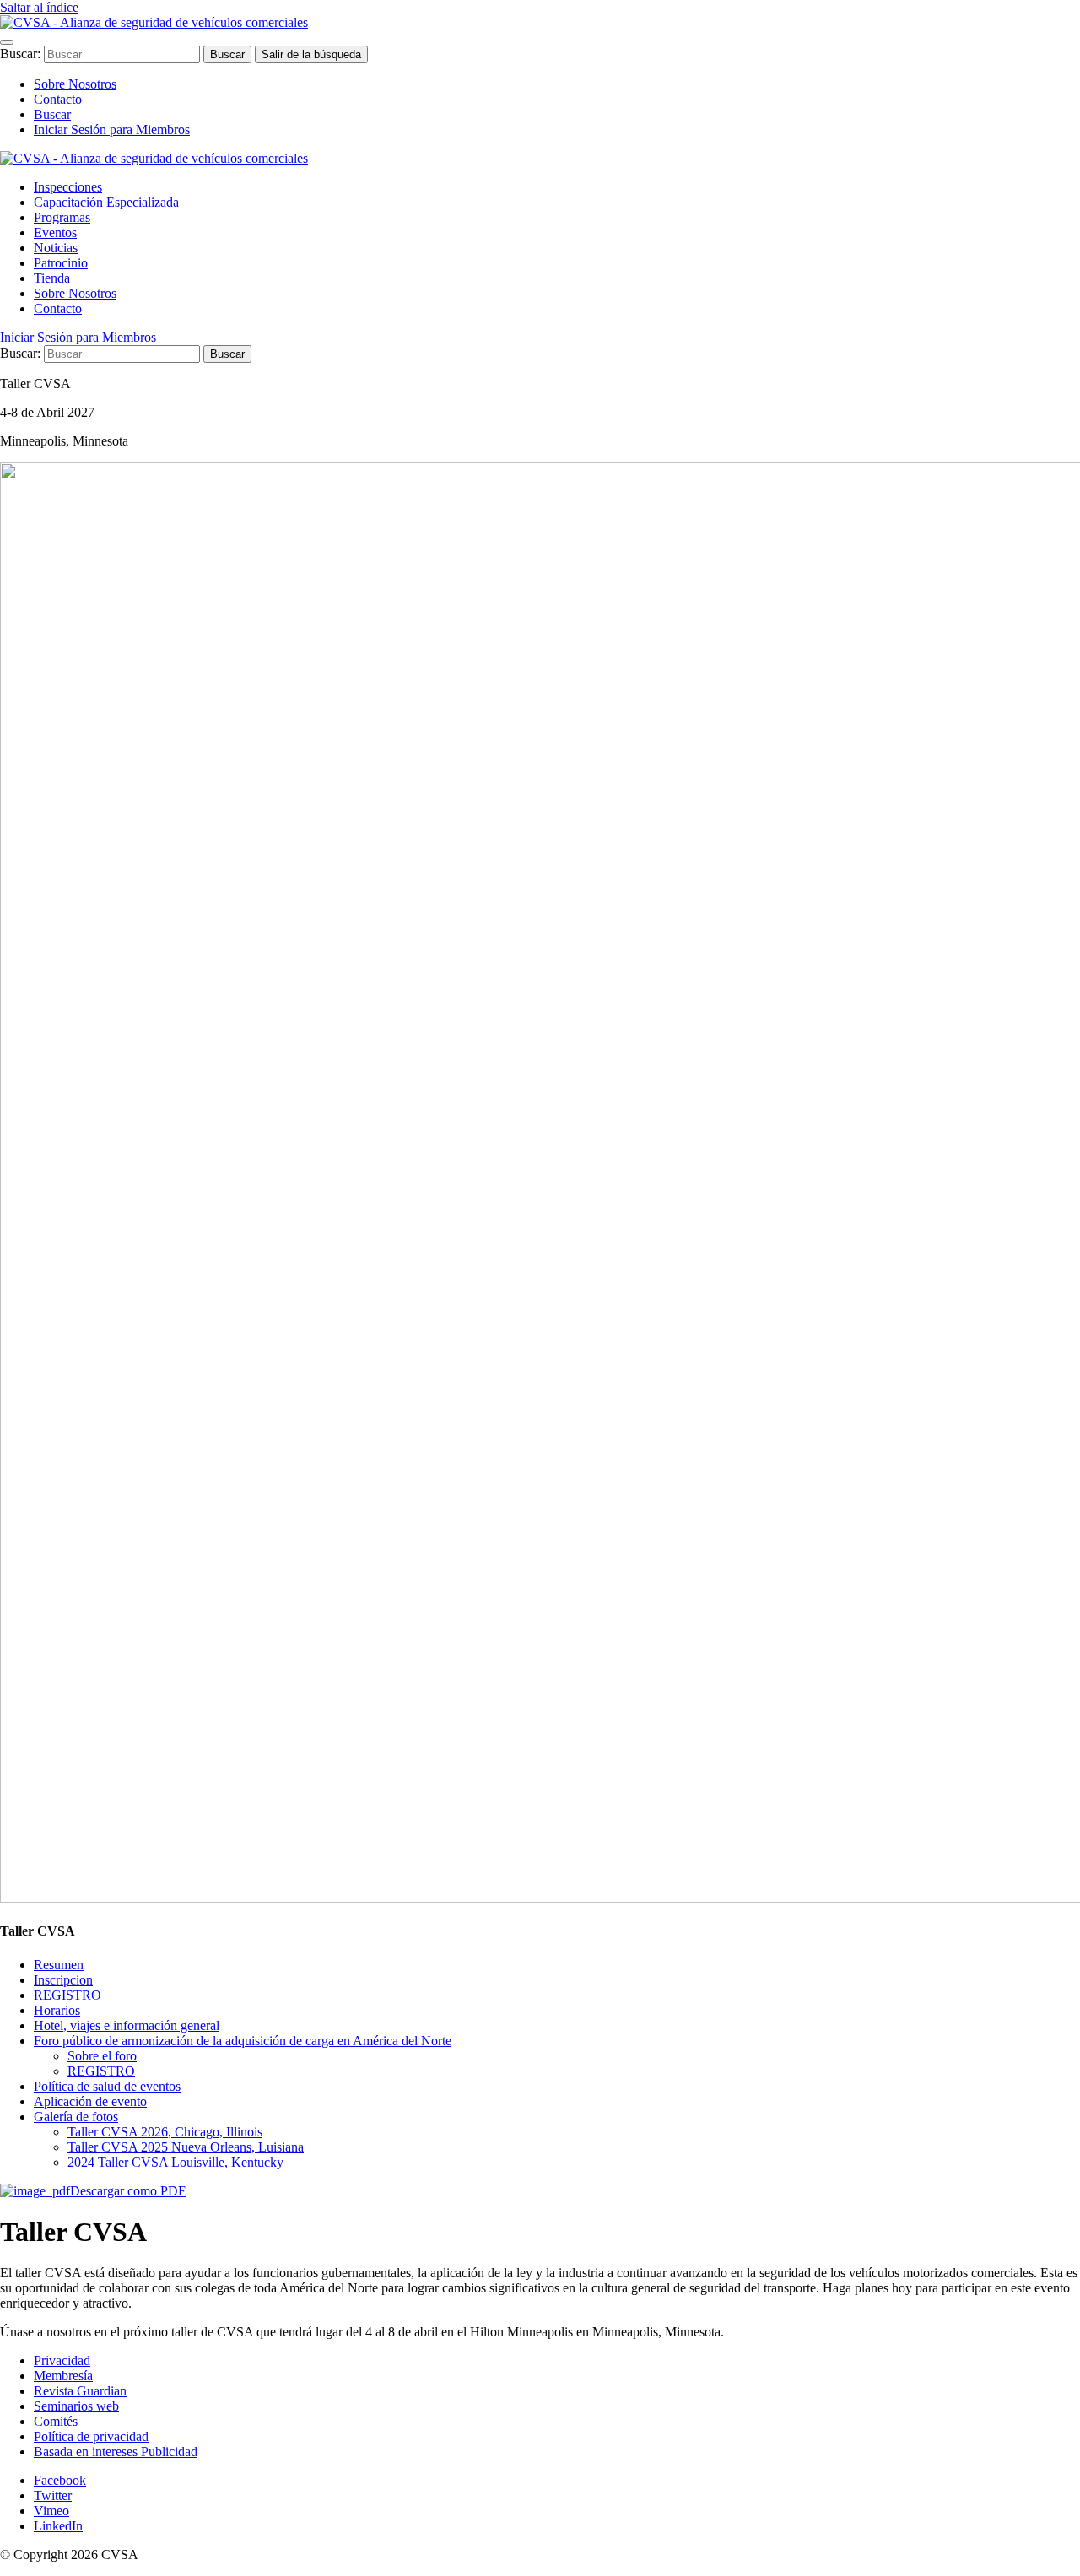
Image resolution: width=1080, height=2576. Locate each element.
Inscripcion (63, 1980)
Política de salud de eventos (107, 2086)
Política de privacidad (91, 2436)
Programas (62, 217)
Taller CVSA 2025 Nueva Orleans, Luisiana (186, 2147)
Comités (56, 2421)
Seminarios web (76, 2406)
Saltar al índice (39, 7)
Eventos (55, 232)
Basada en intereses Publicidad (116, 2452)
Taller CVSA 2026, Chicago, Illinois (165, 2132)
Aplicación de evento (90, 2101)
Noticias (56, 248)
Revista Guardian (80, 2391)
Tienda (52, 278)
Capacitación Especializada (106, 202)
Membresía (63, 2376)
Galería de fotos (76, 2117)
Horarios (57, 2010)
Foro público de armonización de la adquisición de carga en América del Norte (243, 2041)
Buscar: (22, 54)
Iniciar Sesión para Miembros (112, 130)
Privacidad (62, 2360)
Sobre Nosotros (75, 84)
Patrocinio (61, 263)
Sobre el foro (102, 2056)
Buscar (52, 114)
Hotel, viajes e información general (127, 2025)
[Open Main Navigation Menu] (7, 42)
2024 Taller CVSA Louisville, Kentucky (175, 2162)
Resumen (59, 1965)
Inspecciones (68, 187)
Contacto (58, 99)
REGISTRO (67, 1995)
